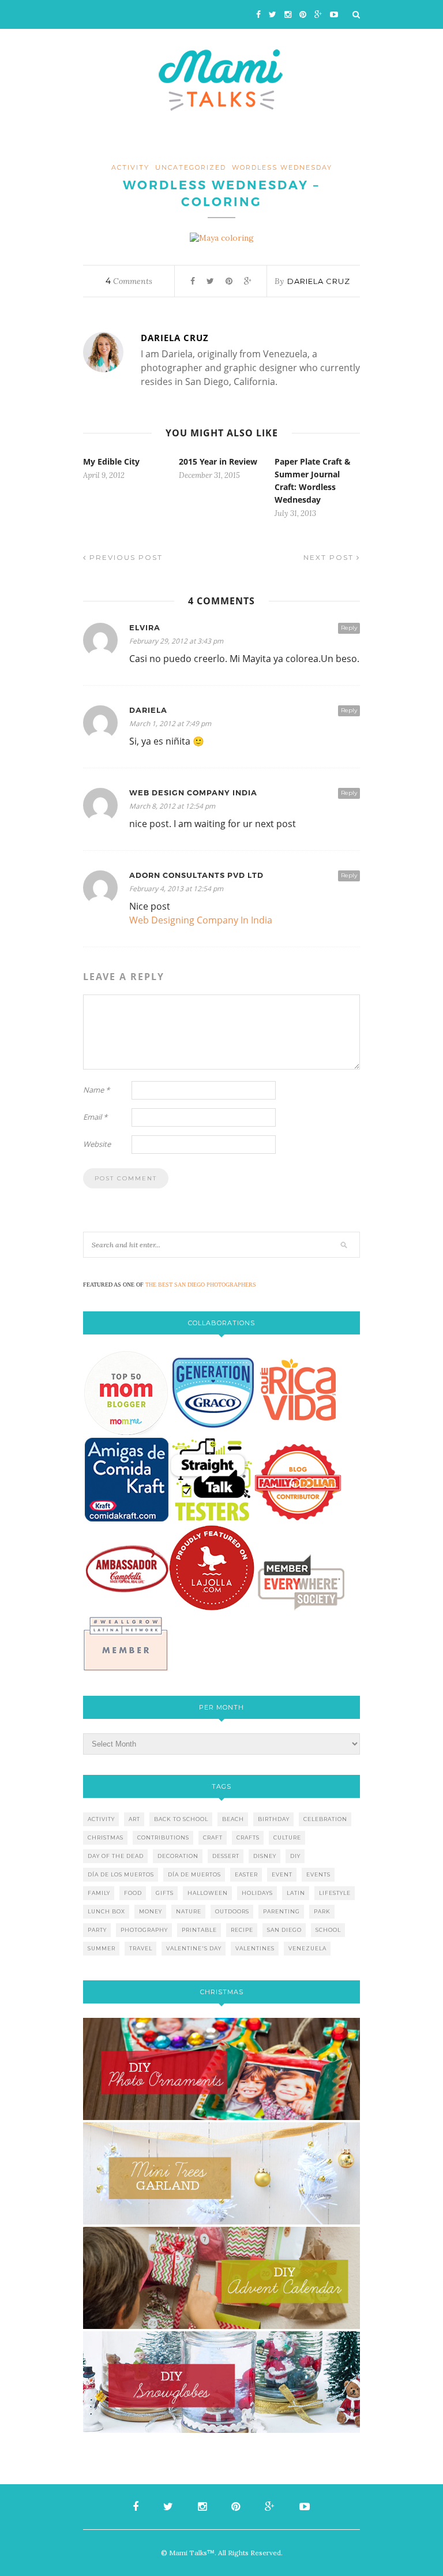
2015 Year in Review (218, 461)
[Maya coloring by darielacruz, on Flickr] (222, 238)
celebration (325, 1819)
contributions (163, 1837)
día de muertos (194, 1874)
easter (246, 1874)
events (318, 1874)
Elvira (145, 628)
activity (130, 167)
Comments (129, 281)
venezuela (307, 1948)
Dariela (148, 710)
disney (265, 1856)
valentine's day (194, 1948)
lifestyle (335, 1893)
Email (95, 1117)
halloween (208, 1893)
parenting (281, 1911)
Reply (349, 628)
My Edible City (111, 461)
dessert (226, 1856)
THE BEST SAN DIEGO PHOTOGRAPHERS (201, 1285)
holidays (257, 1893)
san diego (284, 1930)
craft (213, 1837)
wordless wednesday (282, 167)
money (151, 1911)
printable (199, 1930)
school (328, 1930)
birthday (274, 1819)
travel (141, 1948)
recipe (242, 1930)
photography (144, 1930)
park (322, 1911)
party (97, 1930)
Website (97, 1144)
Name (96, 1090)
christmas (106, 1837)
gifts (165, 1893)
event (282, 1874)
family (99, 1893)
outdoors (232, 1911)
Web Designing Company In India (201, 920)
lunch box (106, 1911)
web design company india (193, 793)
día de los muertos (121, 1874)
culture (287, 1837)
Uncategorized (191, 167)
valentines (255, 1948)
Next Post (330, 557)
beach (233, 1819)
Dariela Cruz (319, 281)
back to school (181, 1819)
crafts (248, 1837)
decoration (178, 1856)
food (133, 1893)
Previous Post (125, 557)
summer (102, 1948)
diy (295, 1856)
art (134, 1819)
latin (296, 1893)
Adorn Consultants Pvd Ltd (196, 875)
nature (189, 1911)
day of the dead (116, 1856)
